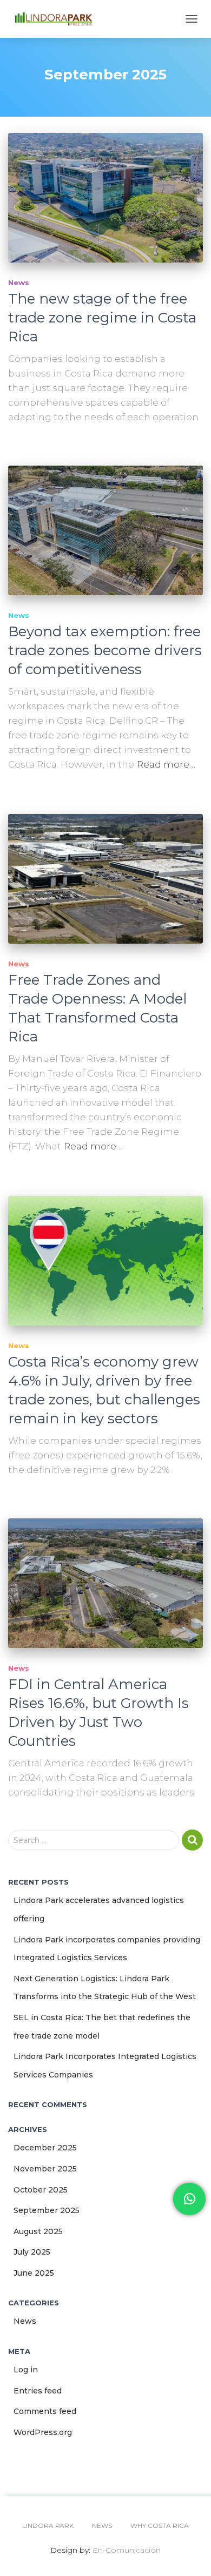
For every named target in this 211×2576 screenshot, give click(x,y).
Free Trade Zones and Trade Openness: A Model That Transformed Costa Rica (97, 1008)
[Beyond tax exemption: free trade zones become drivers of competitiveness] (105, 530)
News (19, 283)
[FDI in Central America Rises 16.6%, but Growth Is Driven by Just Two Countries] (105, 1583)
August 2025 (38, 2231)
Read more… (166, 764)
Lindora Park (48, 2525)
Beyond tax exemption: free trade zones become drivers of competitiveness (105, 650)
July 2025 (32, 2252)
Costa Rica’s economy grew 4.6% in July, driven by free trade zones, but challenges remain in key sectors (104, 1390)
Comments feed (45, 2411)
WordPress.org (43, 2432)
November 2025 (45, 2169)
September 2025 (47, 2210)
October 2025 (41, 2190)
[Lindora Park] (58, 19)
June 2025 (34, 2273)
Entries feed (38, 2391)
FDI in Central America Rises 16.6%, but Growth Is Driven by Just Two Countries (98, 1713)
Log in (26, 2370)
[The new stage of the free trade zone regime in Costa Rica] (105, 198)
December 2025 (45, 2148)
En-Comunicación (127, 2550)
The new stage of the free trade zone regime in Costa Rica (102, 318)
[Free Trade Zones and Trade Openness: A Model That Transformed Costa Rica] (105, 879)
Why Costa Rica (160, 2525)
